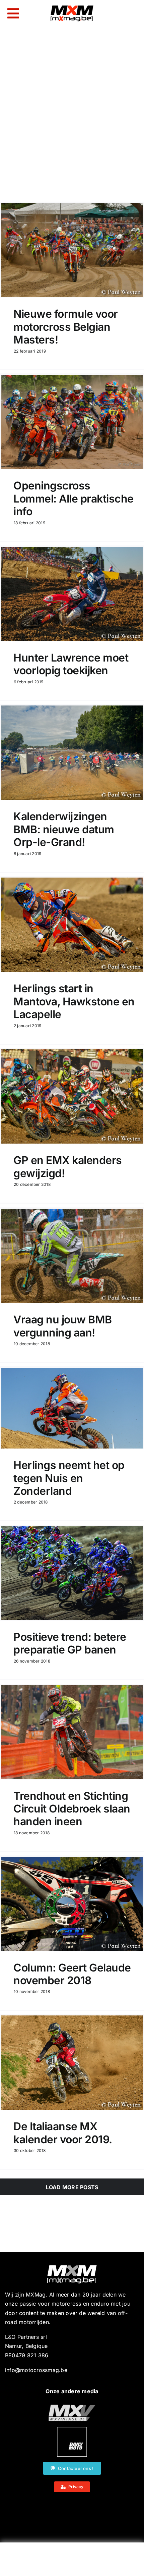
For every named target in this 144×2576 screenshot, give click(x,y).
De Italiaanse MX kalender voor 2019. (63, 2133)
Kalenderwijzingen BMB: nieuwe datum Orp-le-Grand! (64, 829)
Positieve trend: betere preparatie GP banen (70, 1643)
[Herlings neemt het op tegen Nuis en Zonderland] (72, 1408)
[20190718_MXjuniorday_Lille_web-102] (72, 2429)
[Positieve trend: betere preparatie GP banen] (72, 1573)
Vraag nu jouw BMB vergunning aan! (63, 1326)
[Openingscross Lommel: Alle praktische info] (72, 422)
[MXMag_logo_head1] (72, 7)
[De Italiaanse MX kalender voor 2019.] (72, 2063)
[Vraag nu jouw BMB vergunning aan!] (72, 1256)
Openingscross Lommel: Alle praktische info (74, 498)
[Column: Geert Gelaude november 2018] (72, 1904)
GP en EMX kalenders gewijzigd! (68, 1167)
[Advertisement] (72, 2561)
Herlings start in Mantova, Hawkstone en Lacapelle (74, 1001)
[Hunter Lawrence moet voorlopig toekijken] (72, 594)
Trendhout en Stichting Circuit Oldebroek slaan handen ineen (72, 1809)
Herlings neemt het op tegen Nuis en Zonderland (69, 1478)
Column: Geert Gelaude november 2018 (72, 1974)
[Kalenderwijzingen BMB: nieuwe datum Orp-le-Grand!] (72, 753)
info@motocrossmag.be (36, 2370)
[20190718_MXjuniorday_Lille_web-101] (72, 2407)
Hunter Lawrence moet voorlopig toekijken (71, 664)
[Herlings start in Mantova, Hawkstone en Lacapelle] (72, 925)
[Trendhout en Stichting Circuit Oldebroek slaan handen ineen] (72, 1732)
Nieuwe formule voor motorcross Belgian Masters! (66, 327)
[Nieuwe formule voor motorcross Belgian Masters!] (72, 250)
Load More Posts (72, 2187)
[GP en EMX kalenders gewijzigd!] (72, 1096)
